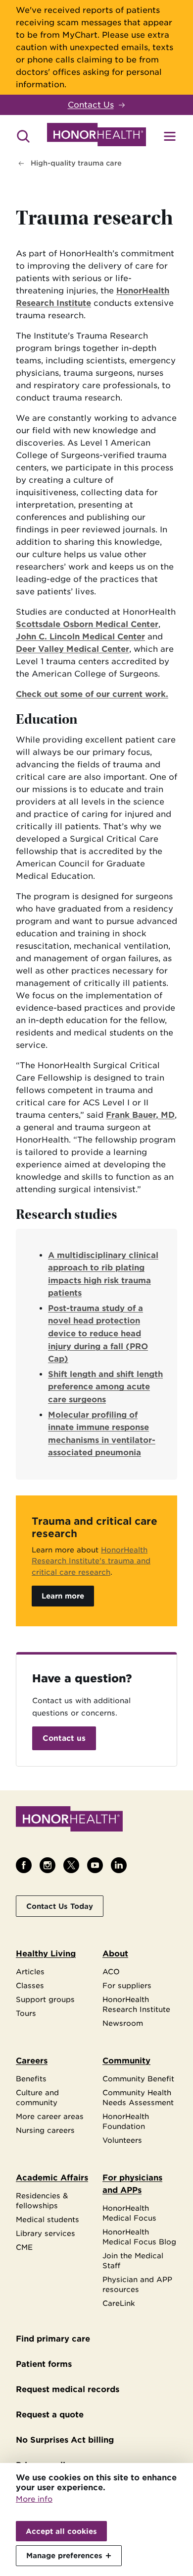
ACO (111, 1972)
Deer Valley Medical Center (72, 649)
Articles (30, 1972)
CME (24, 2247)
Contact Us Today (60, 1906)
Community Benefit (138, 2079)
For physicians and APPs (132, 2184)
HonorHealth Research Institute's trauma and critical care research (91, 1561)
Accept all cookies (61, 2531)
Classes (30, 1985)
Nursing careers (45, 2130)
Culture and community (37, 2097)
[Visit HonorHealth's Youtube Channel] (95, 1865)
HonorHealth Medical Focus (129, 2213)
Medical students (48, 2219)
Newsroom (123, 2023)
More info (34, 2499)
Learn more (63, 1596)
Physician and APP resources (137, 2284)
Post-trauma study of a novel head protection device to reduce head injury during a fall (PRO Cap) (98, 1334)
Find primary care (53, 2339)
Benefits (31, 2079)
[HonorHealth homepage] (96, 136)
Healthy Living (46, 1954)
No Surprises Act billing (65, 2440)
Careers (32, 2061)
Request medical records (68, 2389)
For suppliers (127, 1985)
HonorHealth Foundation (126, 2121)
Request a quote (50, 2415)
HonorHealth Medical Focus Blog (139, 2237)
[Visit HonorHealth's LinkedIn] (119, 1865)
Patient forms (44, 2364)
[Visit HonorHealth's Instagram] (48, 1865)
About (115, 1954)
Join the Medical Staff (133, 2261)
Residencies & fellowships (42, 2201)
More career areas (50, 2116)
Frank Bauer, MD (140, 1115)
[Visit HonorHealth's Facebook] (24, 1865)
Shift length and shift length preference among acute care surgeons (105, 1387)
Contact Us (91, 105)
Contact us (64, 1738)
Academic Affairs (52, 2178)
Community (126, 2061)
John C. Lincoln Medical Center (80, 637)
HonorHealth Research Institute (136, 2004)
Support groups (45, 1999)
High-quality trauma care (76, 163)
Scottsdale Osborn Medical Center (87, 624)
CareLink (119, 2303)
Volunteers (122, 2140)
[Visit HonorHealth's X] (71, 1865)
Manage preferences (64, 2555)
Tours (26, 2013)
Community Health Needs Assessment (138, 2097)
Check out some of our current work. (92, 694)
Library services (46, 2233)
